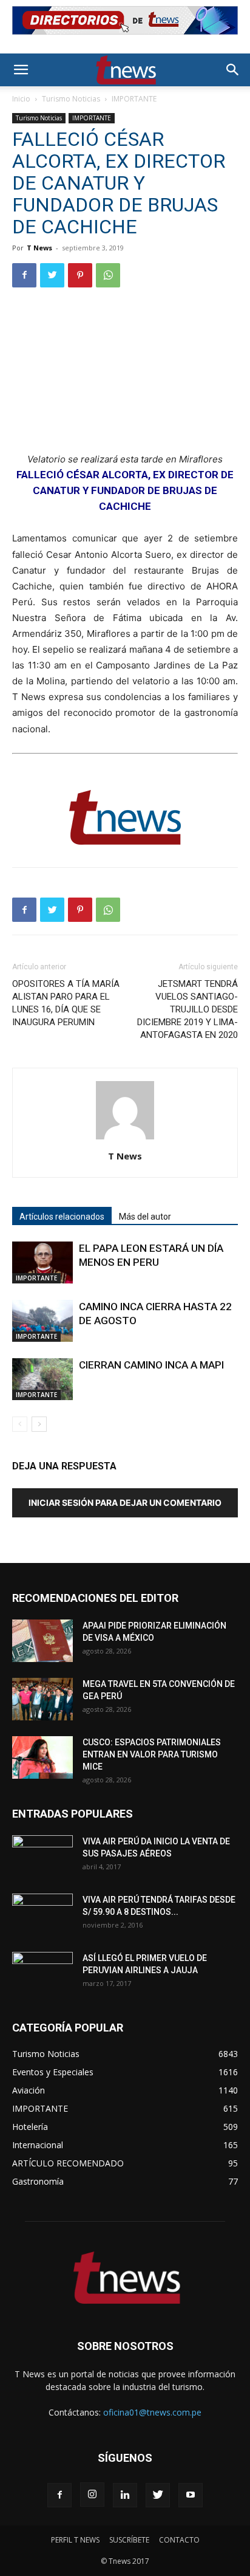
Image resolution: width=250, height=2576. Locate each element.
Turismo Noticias (71, 99)
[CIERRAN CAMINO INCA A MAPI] (42, 1379)
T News (39, 248)
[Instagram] (92, 2495)
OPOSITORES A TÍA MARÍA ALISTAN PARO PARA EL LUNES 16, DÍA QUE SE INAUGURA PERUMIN (66, 1003)
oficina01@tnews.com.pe (152, 2412)
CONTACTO (179, 2540)
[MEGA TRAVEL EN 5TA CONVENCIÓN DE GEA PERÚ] (42, 1699)
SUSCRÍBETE (129, 2540)
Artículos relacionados (62, 1217)
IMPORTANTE (134, 99)
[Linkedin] (125, 2495)
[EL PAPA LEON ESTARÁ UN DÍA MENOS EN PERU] (42, 1262)
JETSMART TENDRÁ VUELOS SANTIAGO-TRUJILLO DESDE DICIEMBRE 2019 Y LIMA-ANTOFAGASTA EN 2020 (187, 1009)
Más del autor (145, 1217)
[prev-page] (20, 1424)
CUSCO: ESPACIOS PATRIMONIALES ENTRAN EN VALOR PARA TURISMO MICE (152, 1754)
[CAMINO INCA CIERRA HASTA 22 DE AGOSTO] (42, 1321)
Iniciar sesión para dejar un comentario (125, 1503)
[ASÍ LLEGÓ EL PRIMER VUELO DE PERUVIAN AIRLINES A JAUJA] (42, 1973)
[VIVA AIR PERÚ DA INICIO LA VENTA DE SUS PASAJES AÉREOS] (42, 1856)
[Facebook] (24, 275)
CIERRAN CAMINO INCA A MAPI (151, 1365)
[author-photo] (125, 1139)
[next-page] (39, 1424)
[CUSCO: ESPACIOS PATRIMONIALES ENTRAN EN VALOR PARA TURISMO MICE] (42, 1757)
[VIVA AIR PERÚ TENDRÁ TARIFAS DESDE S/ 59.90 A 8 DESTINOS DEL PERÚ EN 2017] (42, 1915)
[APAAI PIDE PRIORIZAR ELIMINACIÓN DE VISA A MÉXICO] (42, 1641)
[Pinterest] (80, 275)
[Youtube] (191, 2495)
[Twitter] (52, 275)
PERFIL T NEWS (75, 2540)
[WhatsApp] (108, 275)
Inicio (21, 99)
